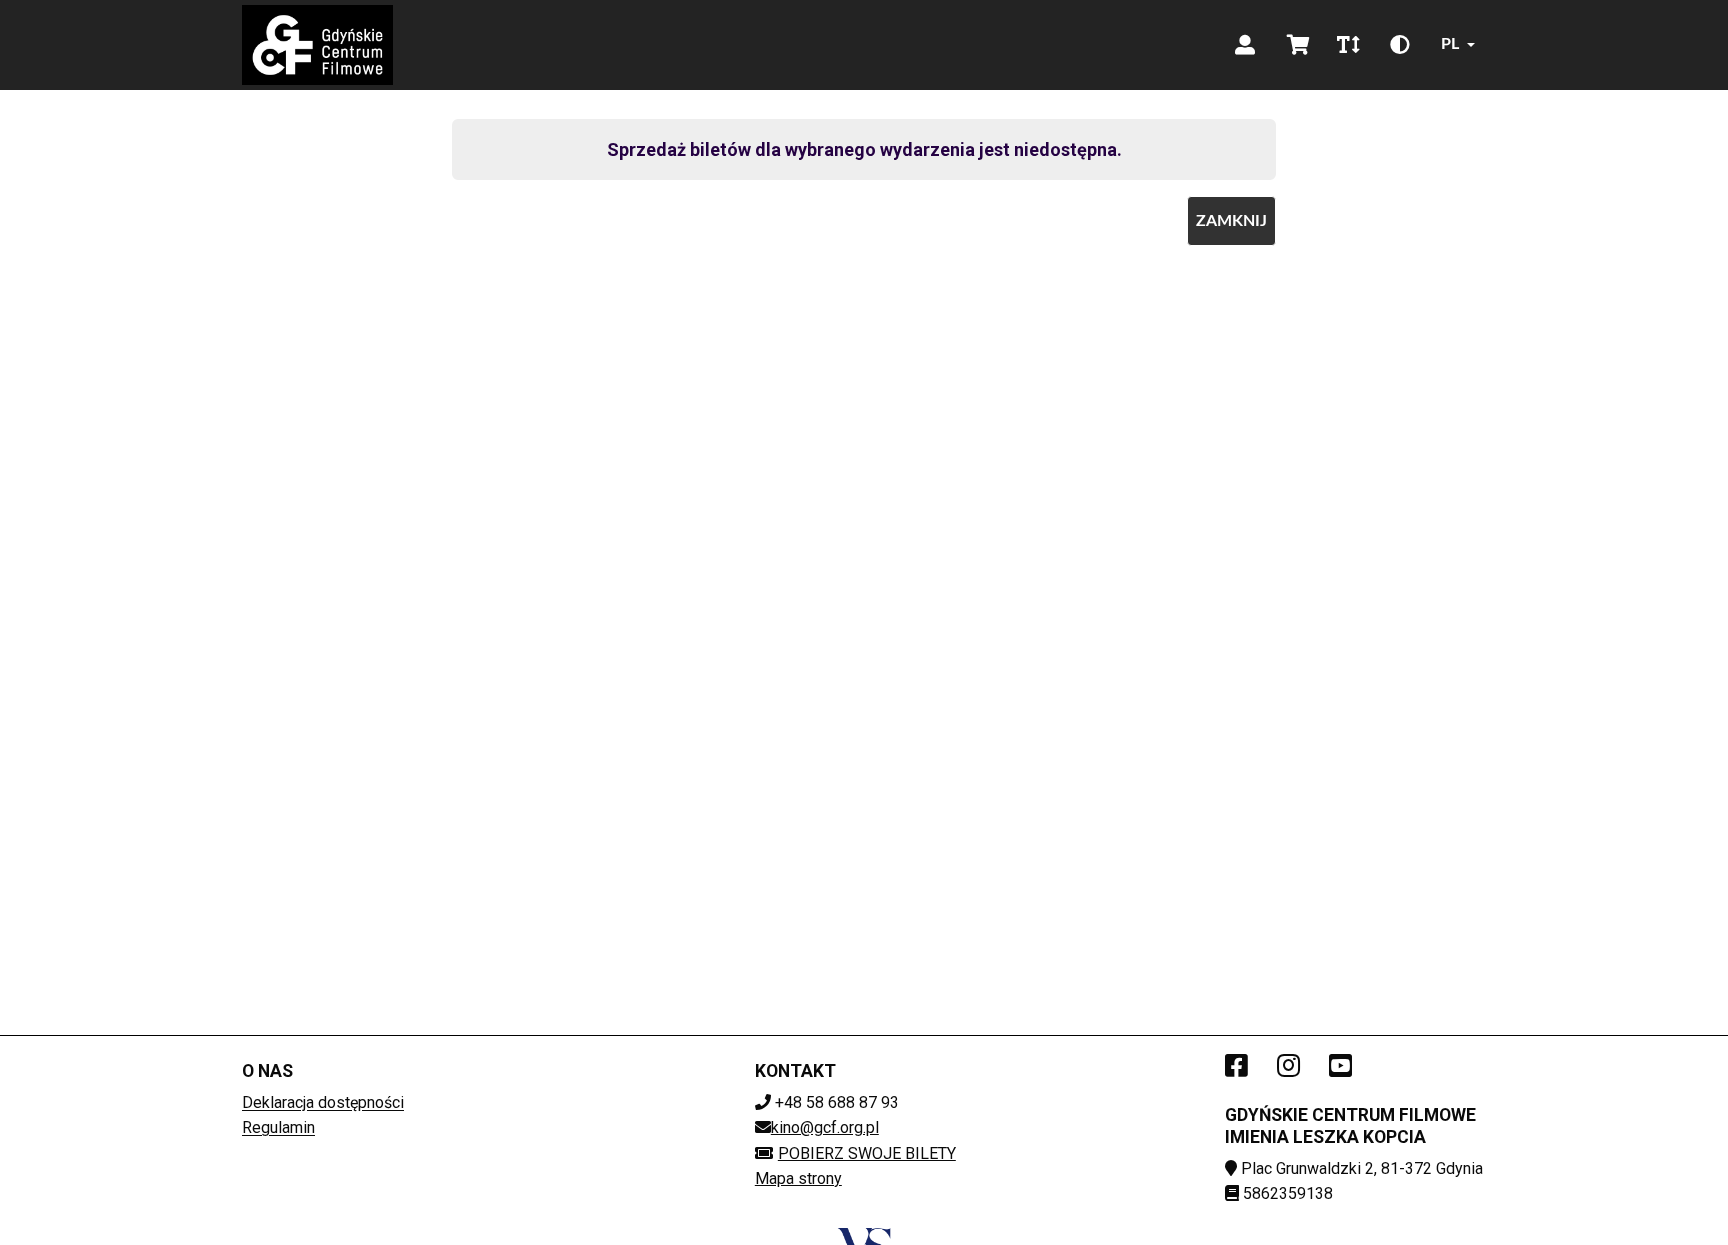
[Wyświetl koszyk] (1298, 45)
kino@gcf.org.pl (825, 1127)
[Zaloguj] (1245, 45)
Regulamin (278, 1127)
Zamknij (1231, 221)
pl (1450, 44)
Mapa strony (798, 1178)
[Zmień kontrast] (1400, 45)
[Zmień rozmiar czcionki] (1348, 45)
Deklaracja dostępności (323, 1102)
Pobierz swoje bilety (867, 1153)
